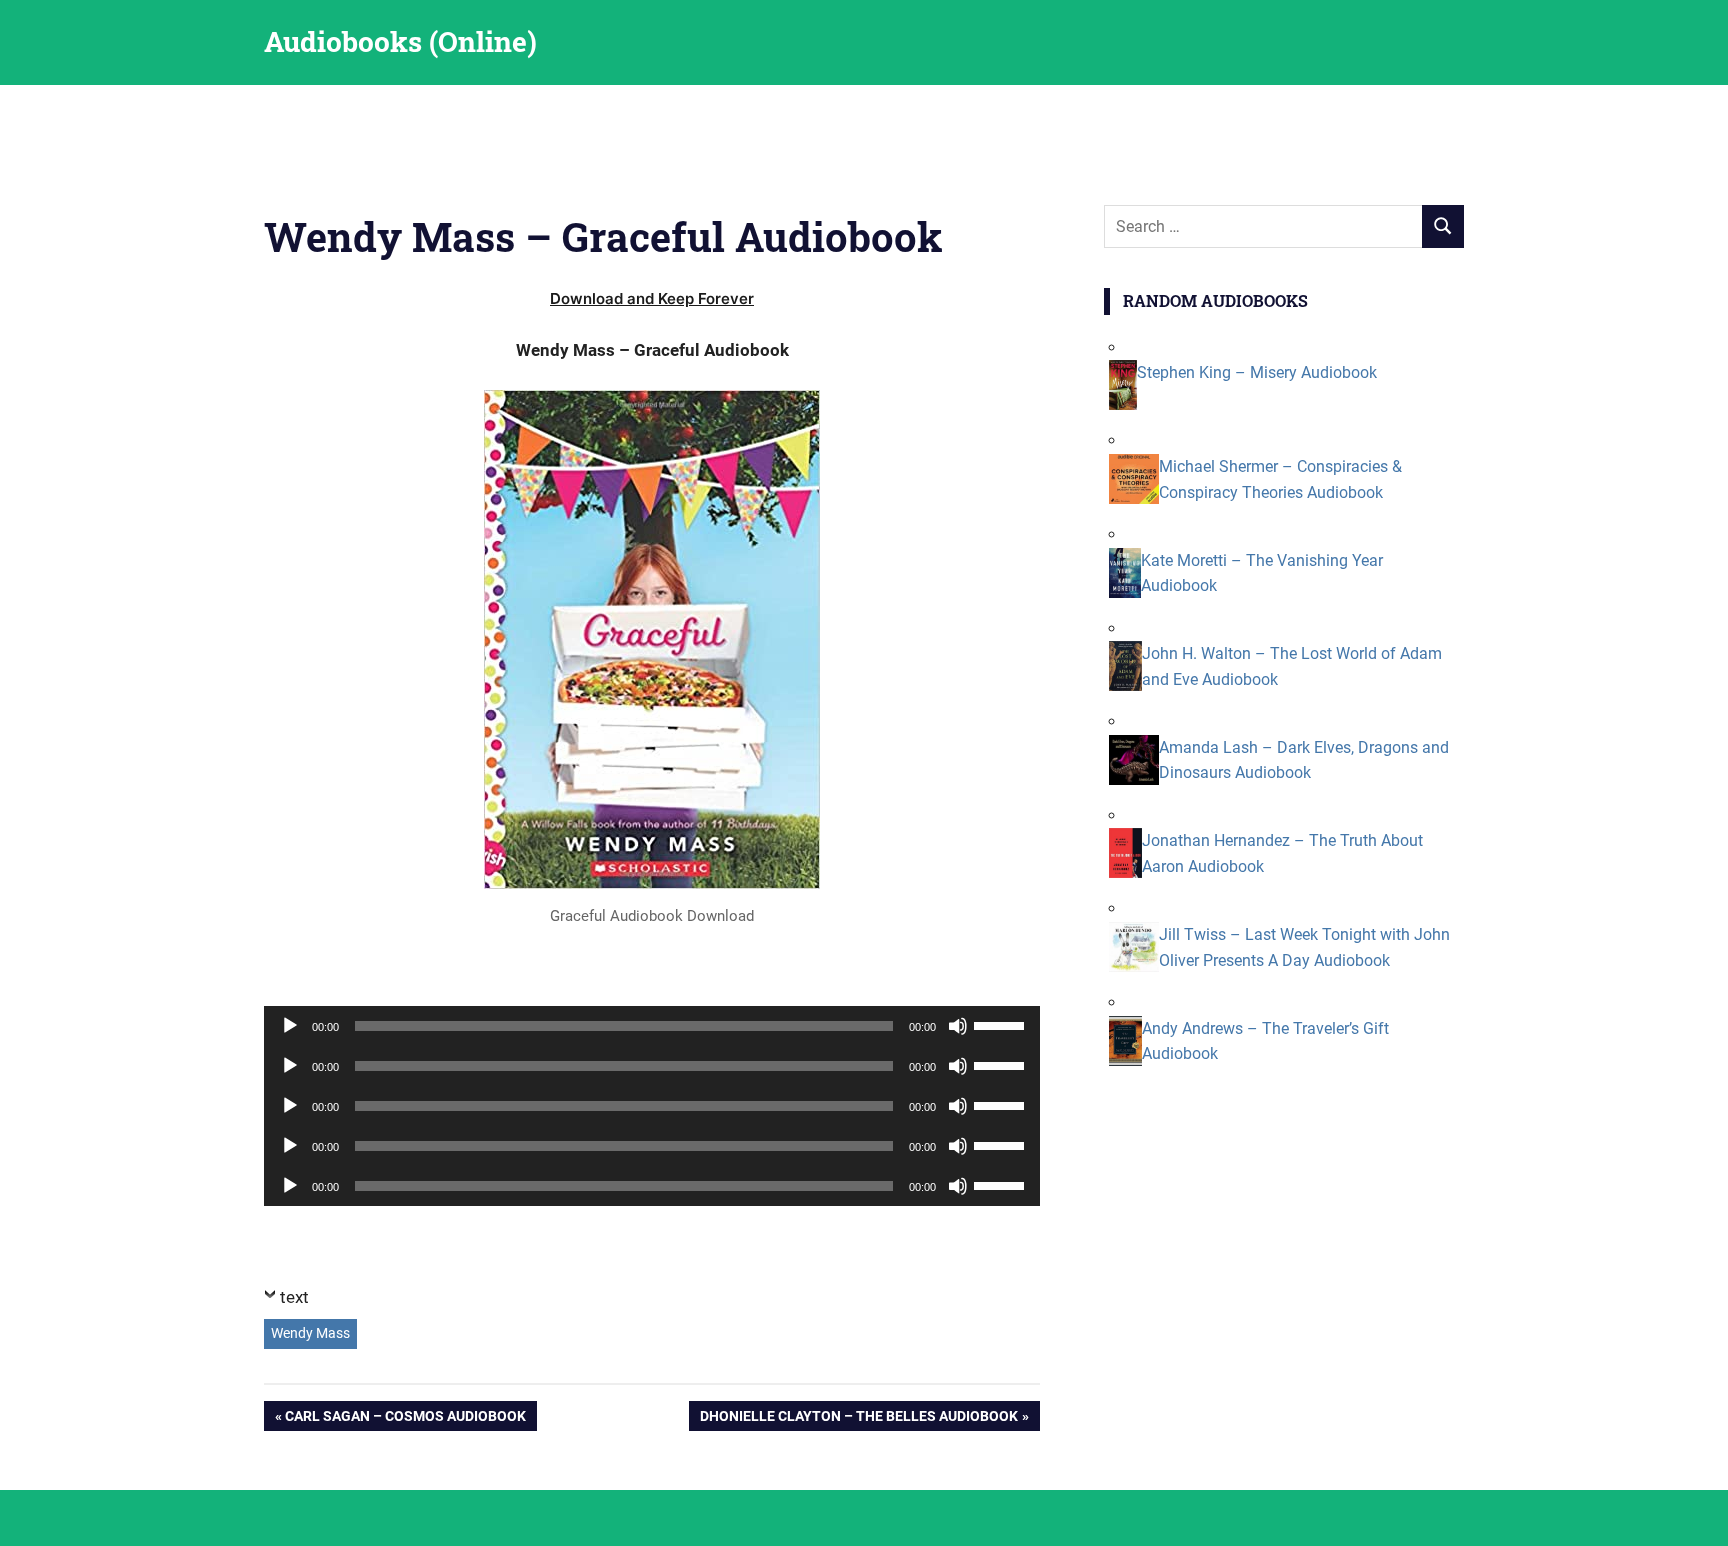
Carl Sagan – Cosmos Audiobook (405, 1419)
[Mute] (958, 1026)
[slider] (1002, 1024)
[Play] (290, 1026)
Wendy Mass (310, 1333)
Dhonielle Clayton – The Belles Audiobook (858, 1419)
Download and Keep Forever (652, 298)
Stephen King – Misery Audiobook (1257, 372)
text (294, 1297)
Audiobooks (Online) (400, 41)
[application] (652, 1026)
